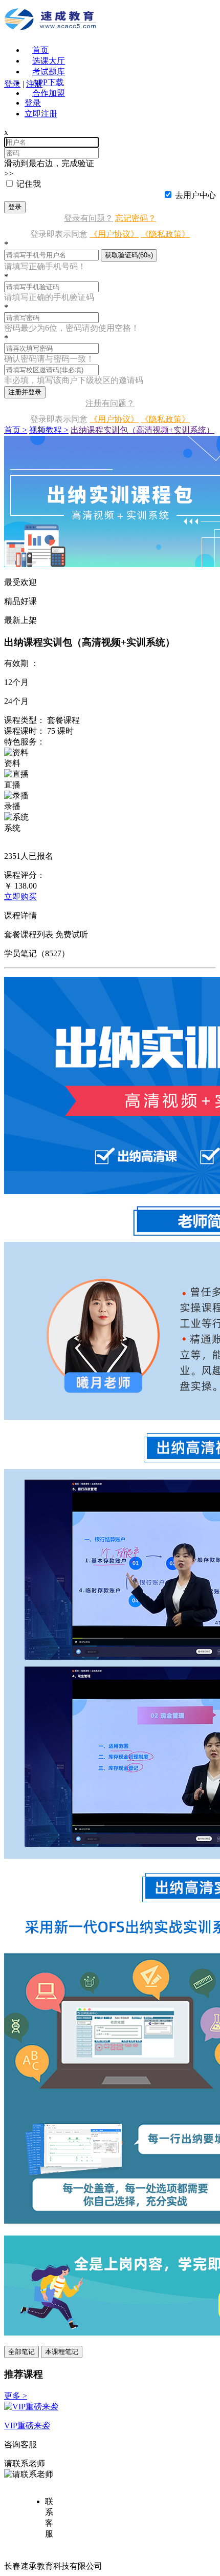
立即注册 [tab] (41, 114)
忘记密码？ (136, 218)
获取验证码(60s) (129, 255)
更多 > (16, 2396)
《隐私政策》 (165, 234)
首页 (40, 50)
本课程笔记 (62, 2352)
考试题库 (49, 72)
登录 (15, 207)
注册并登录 (25, 392)
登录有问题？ (89, 218)
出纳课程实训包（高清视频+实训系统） (142, 430)
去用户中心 (195, 195)
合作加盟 (49, 93)
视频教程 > (49, 430)
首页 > (16, 430)
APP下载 (48, 82)
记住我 (29, 184)
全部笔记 (21, 2352)
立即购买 (20, 897)
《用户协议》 (114, 234)
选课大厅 (49, 61)
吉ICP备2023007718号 (144, 2566)
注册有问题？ (110, 403)
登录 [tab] (33, 103)
